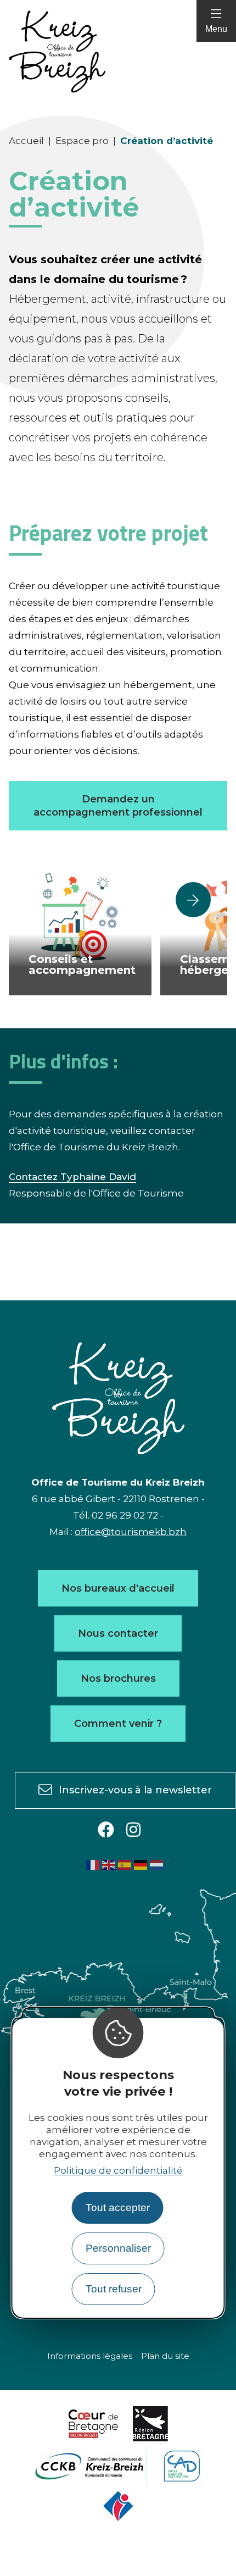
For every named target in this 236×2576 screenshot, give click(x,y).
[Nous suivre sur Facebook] (106, 1830)
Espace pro (82, 141)
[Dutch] (157, 1864)
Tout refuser (114, 2289)
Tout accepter (118, 2207)
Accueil (26, 141)
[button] (193, 900)
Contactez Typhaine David (72, 1177)
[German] (141, 1864)
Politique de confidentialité (118, 2170)
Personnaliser (118, 2248)
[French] (93, 1864)
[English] (109, 1864)
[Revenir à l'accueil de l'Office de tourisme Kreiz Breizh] (118, 52)
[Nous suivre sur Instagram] (133, 1830)
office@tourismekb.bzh (131, 1532)
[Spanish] (125, 1864)
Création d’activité (167, 141)
